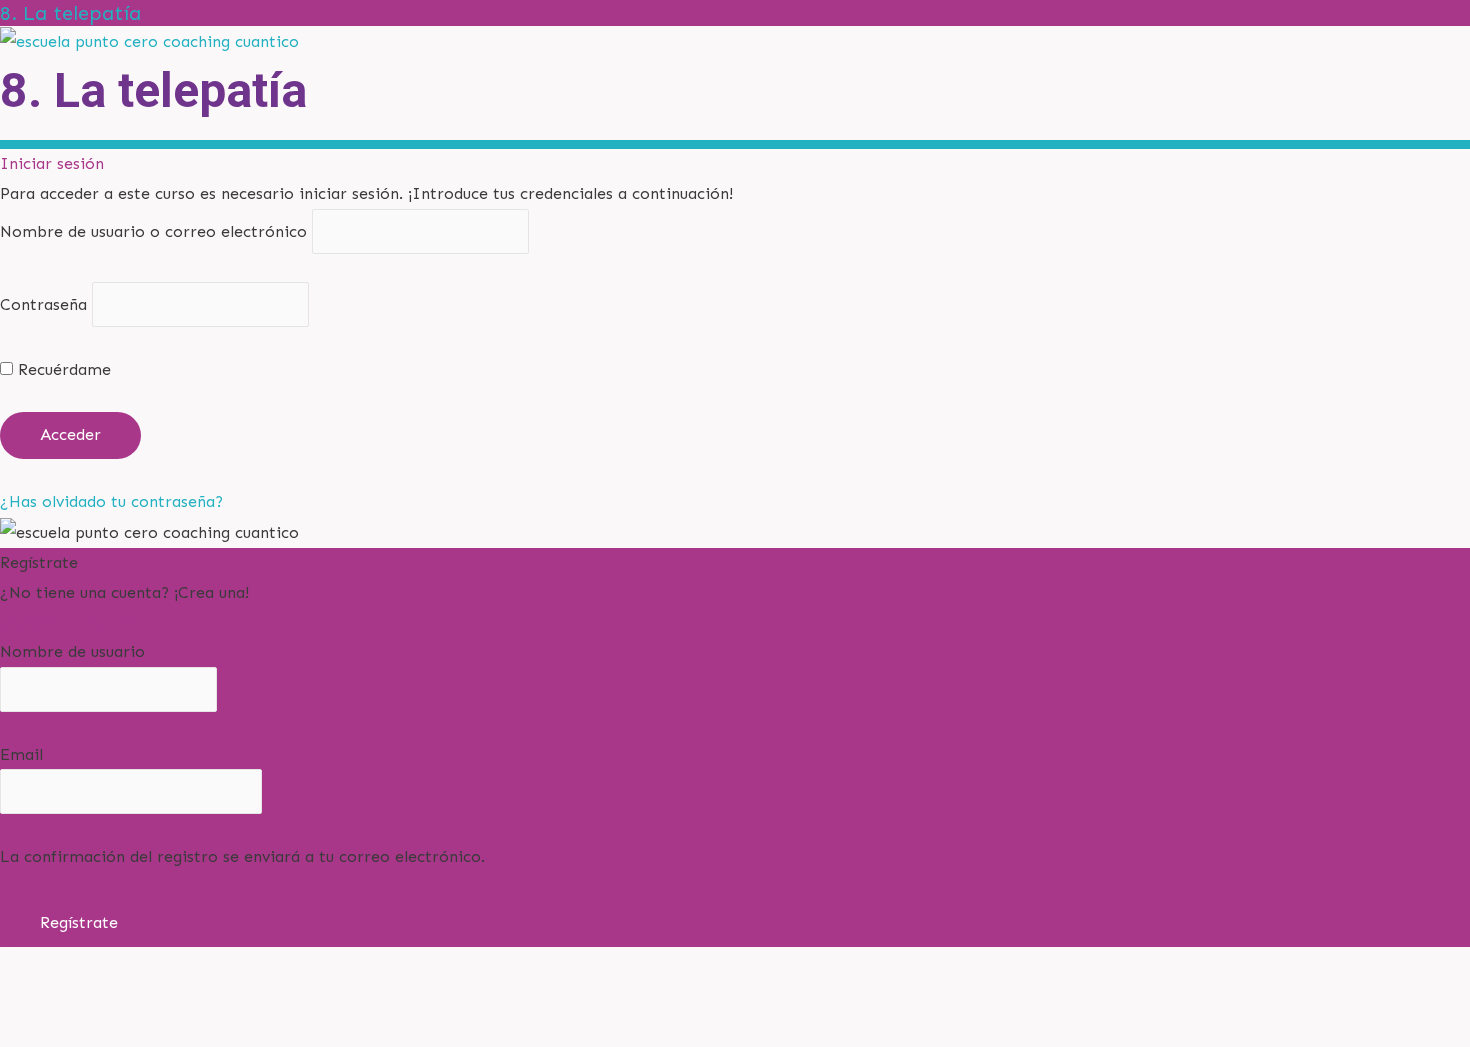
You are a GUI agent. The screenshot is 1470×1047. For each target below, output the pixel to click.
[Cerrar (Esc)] (295, 995)
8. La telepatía (70, 13)
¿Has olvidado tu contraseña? (111, 501)
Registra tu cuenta (69, 621)
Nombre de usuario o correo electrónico (153, 231)
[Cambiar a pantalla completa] (125, 995)
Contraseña (43, 304)
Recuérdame (62, 369)
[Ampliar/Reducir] (40, 995)
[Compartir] (210, 995)
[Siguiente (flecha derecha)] (125, 1031)
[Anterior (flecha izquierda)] (40, 1031)
